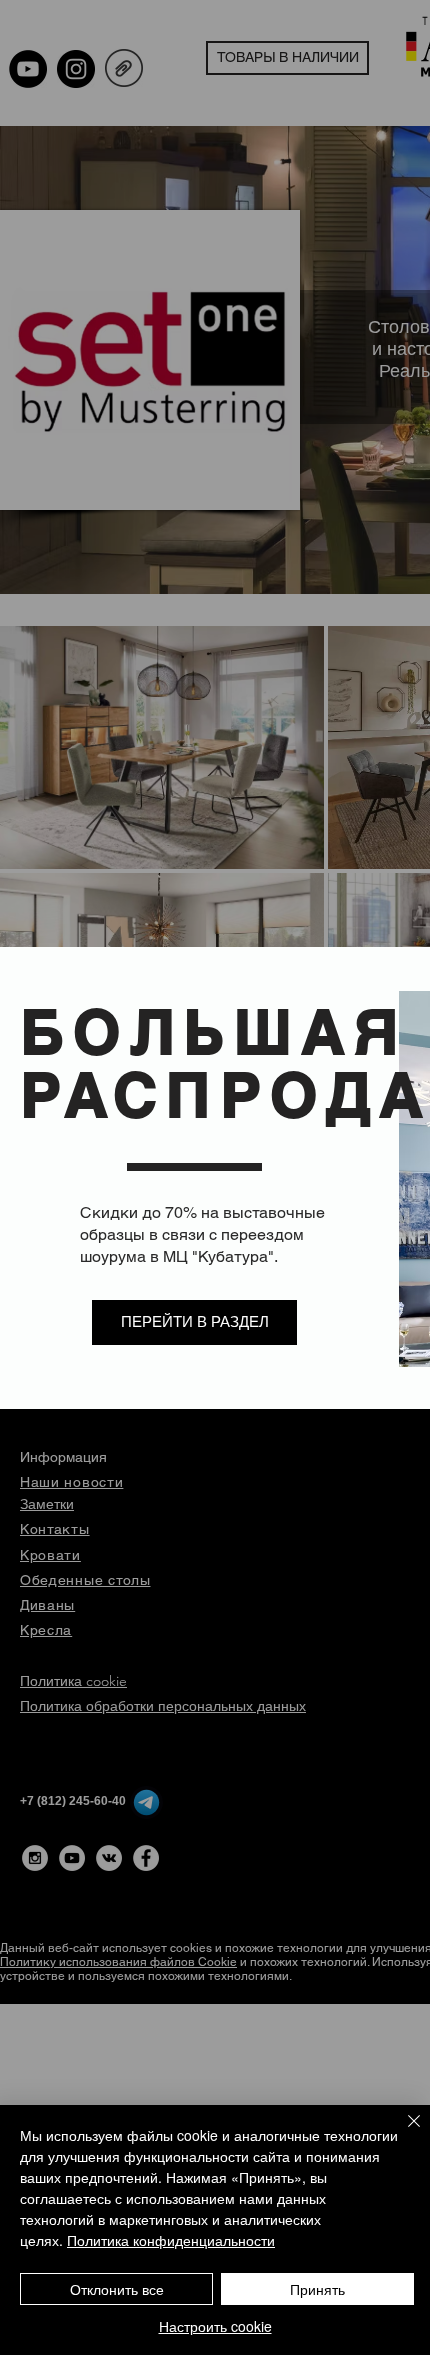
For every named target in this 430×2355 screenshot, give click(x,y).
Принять (317, 2289)
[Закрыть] (402, 2133)
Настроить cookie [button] (215, 2326)
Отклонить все (117, 2289)
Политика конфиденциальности (171, 2240)
